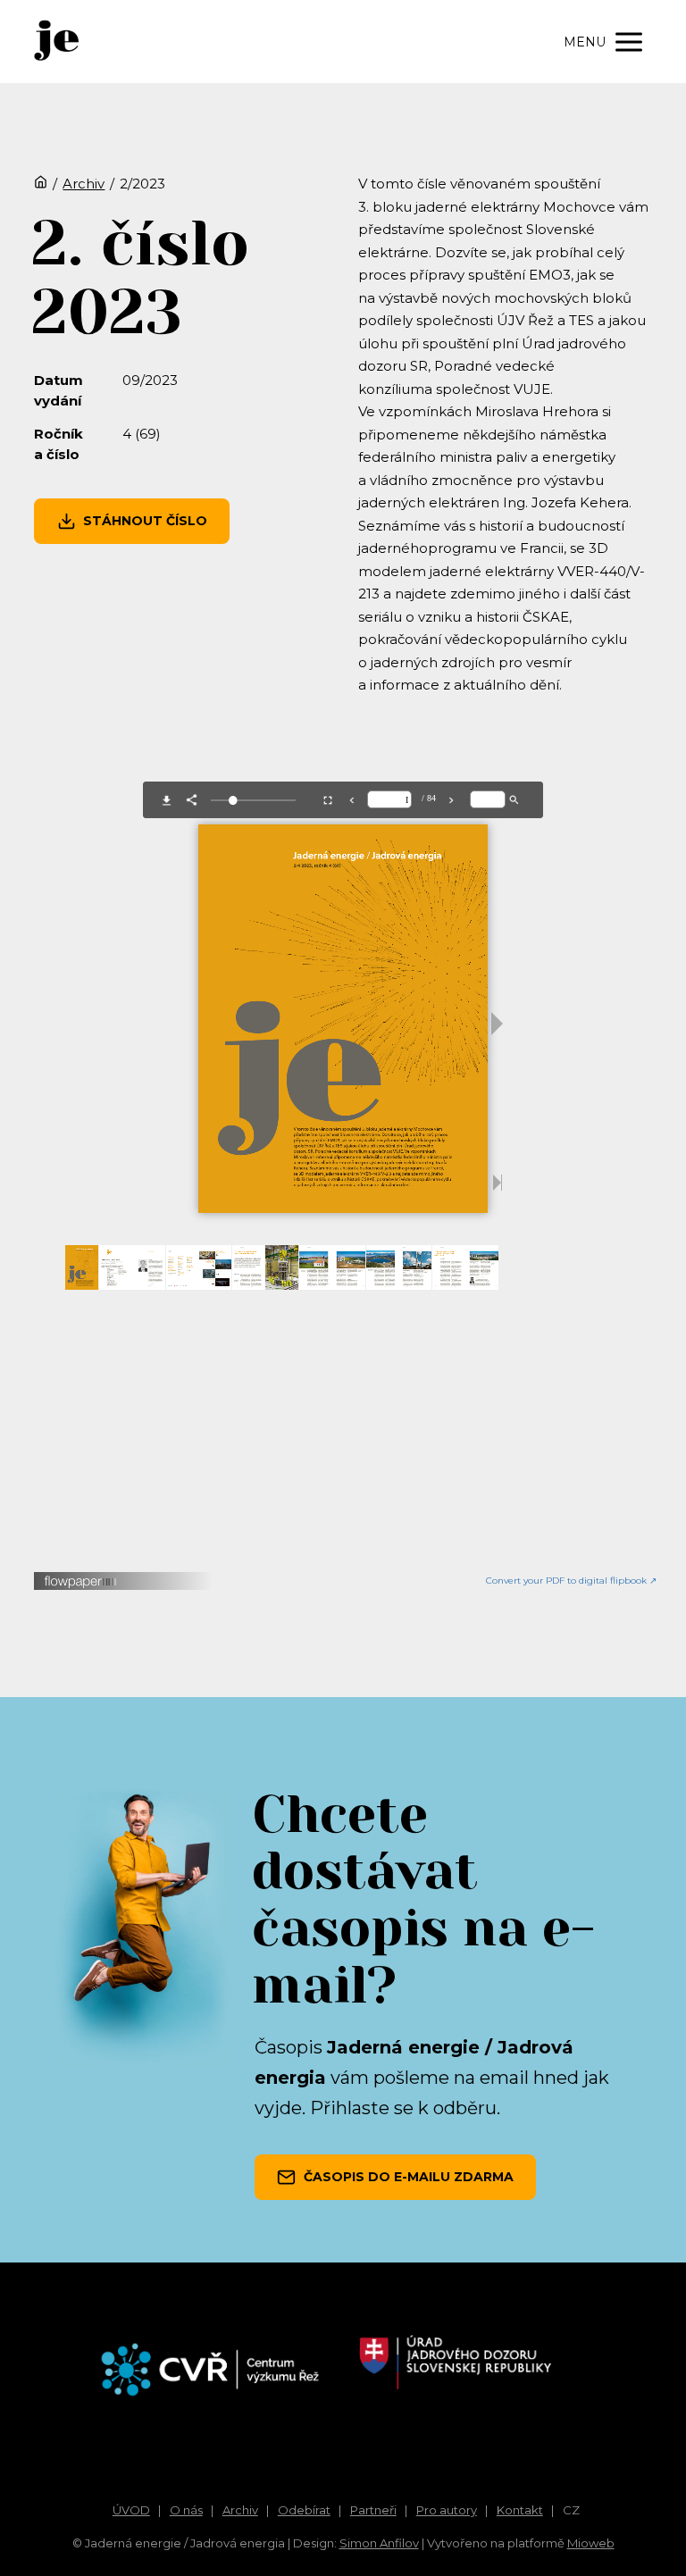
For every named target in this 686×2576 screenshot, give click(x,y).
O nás (186, 2510)
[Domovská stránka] (41, 184)
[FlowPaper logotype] (81, 1584)
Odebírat (304, 2510)
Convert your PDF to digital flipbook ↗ (571, 1581)
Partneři (373, 2510)
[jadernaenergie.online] (56, 42)
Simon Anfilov (379, 2543)
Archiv (84, 184)
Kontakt (520, 2510)
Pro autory (447, 2510)
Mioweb (591, 2543)
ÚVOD (131, 2510)
